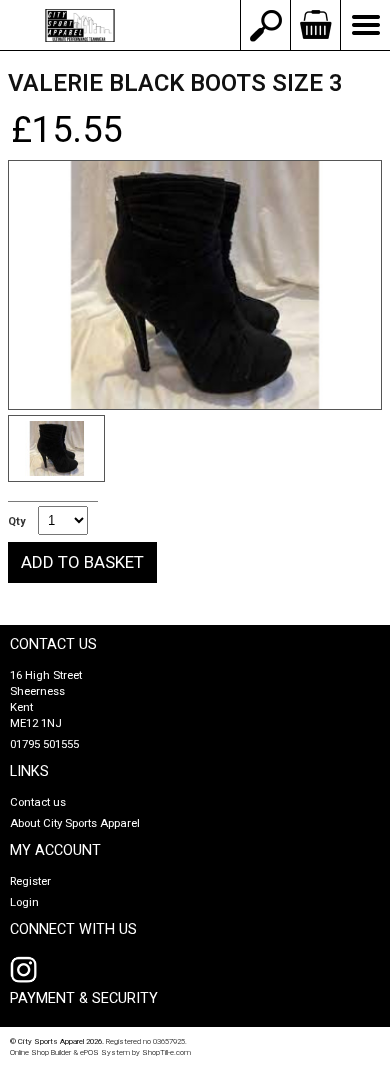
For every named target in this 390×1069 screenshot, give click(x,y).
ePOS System (105, 1052)
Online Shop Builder (40, 1052)
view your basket (315, 25)
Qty (16, 522)
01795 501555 (44, 744)
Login (24, 902)
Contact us (38, 802)
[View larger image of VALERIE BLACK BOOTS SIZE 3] (195, 285)
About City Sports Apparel (75, 823)
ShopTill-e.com (166, 1052)
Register (30, 881)
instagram (28, 970)
